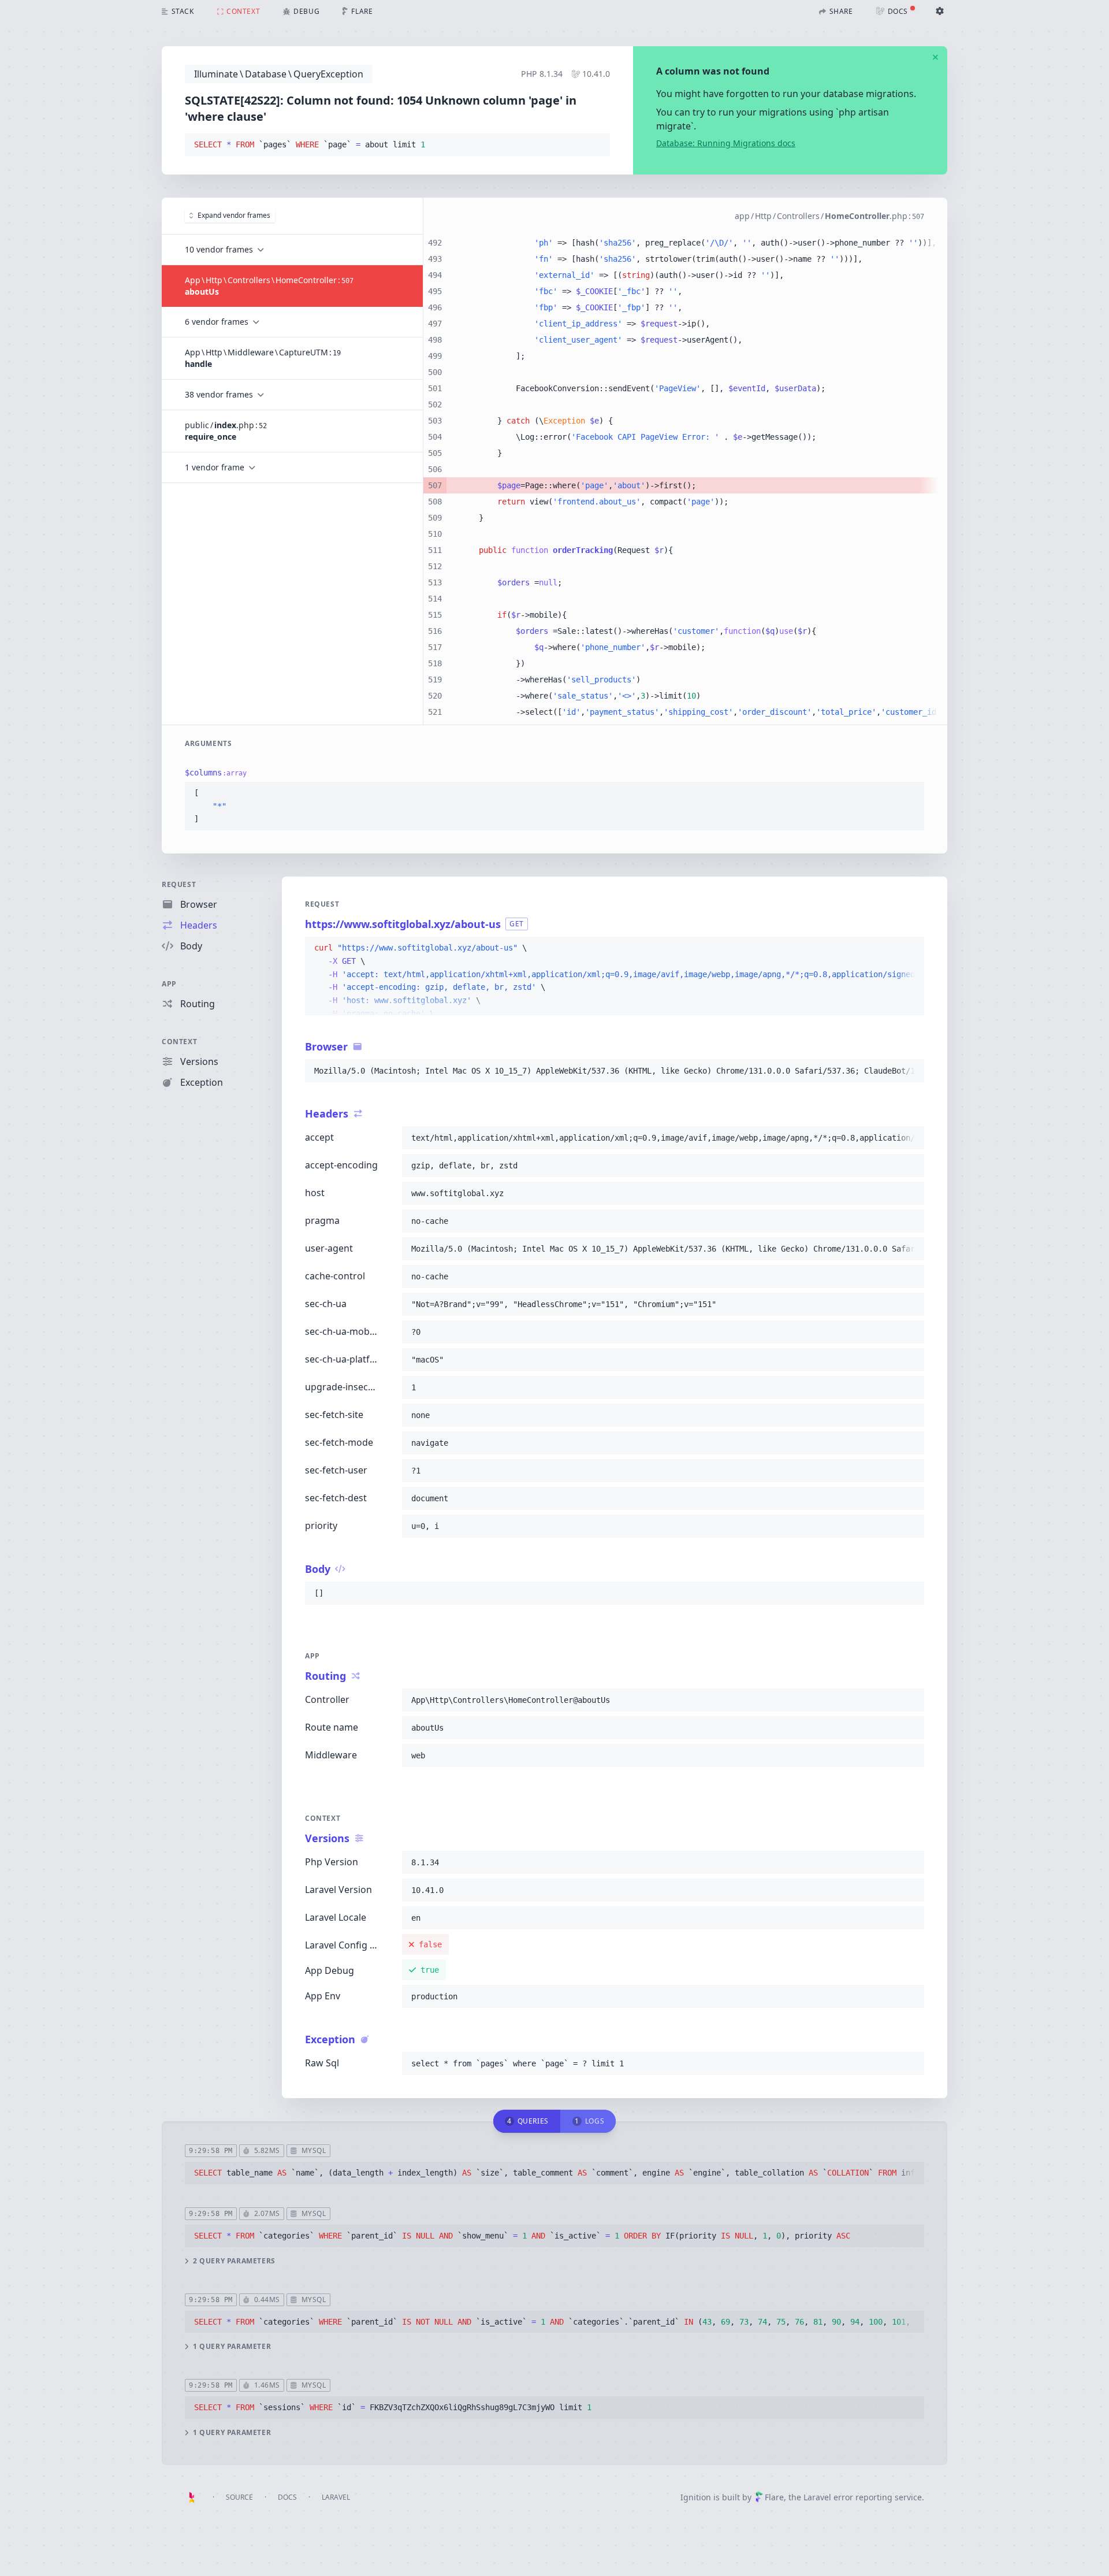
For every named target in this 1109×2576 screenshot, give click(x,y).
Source (239, 2497)
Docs (287, 2497)
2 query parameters (234, 2261)
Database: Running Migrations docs (726, 143)
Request (179, 884)
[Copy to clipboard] (596, 145)
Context (179, 1042)
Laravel (336, 2497)
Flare (774, 2497)
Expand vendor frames (234, 215)
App (169, 984)
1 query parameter (232, 2347)
